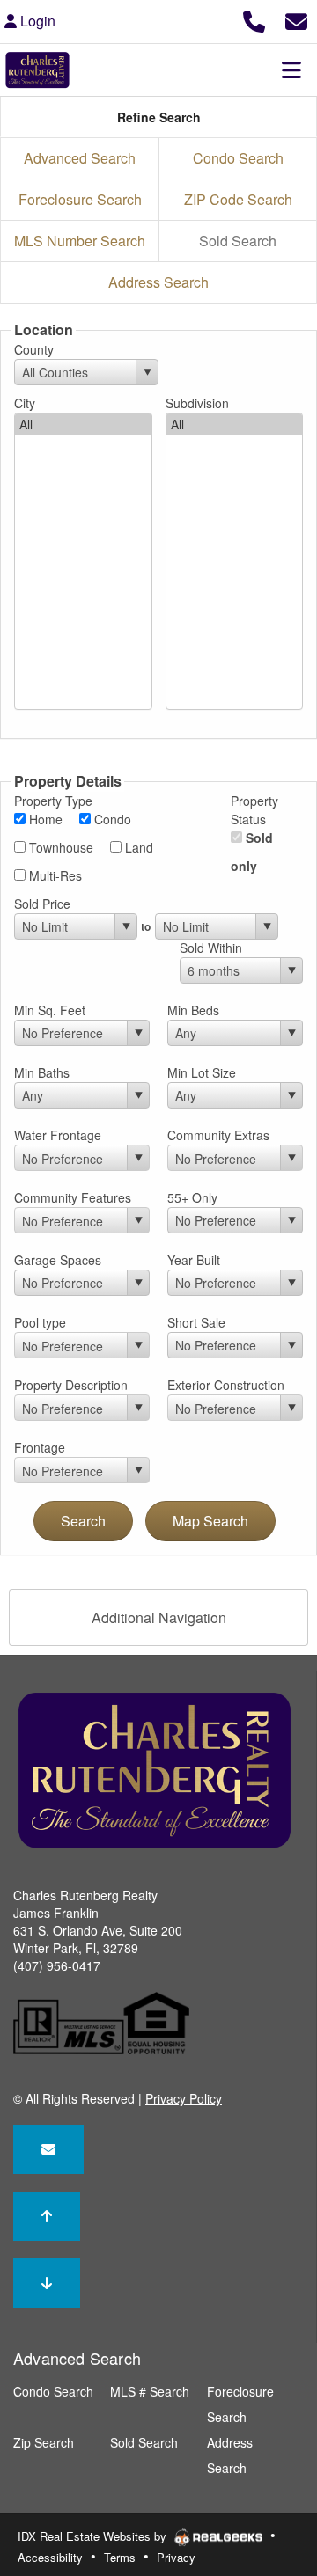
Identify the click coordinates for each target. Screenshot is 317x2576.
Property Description (71, 1385)
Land (137, 847)
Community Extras (218, 1135)
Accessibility (50, 2557)
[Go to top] (47, 2216)
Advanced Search (80, 158)
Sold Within (211, 948)
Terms (120, 2557)
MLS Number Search (80, 241)
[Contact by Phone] (254, 19)
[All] (83, 424)
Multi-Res (54, 875)
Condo (111, 819)
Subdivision (197, 403)
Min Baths (42, 1072)
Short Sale (196, 1322)
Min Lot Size (202, 1072)
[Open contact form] (296, 19)
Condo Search (238, 158)
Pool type (40, 1322)
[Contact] (48, 2149)
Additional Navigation (159, 1617)
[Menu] (291, 70)
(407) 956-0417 (57, 1965)
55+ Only (192, 1197)
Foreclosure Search (80, 199)
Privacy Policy (184, 2098)
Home (44, 819)
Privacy (176, 2557)
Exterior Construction (226, 1385)
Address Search (158, 282)
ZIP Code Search (238, 199)
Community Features (73, 1197)
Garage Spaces (58, 1260)
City (25, 403)
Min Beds (193, 1010)
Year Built (194, 1260)
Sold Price (42, 904)
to (146, 926)
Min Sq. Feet (50, 1010)
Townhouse (59, 847)
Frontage (40, 1447)
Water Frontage (58, 1135)
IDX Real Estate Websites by (94, 2536)
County (34, 349)
